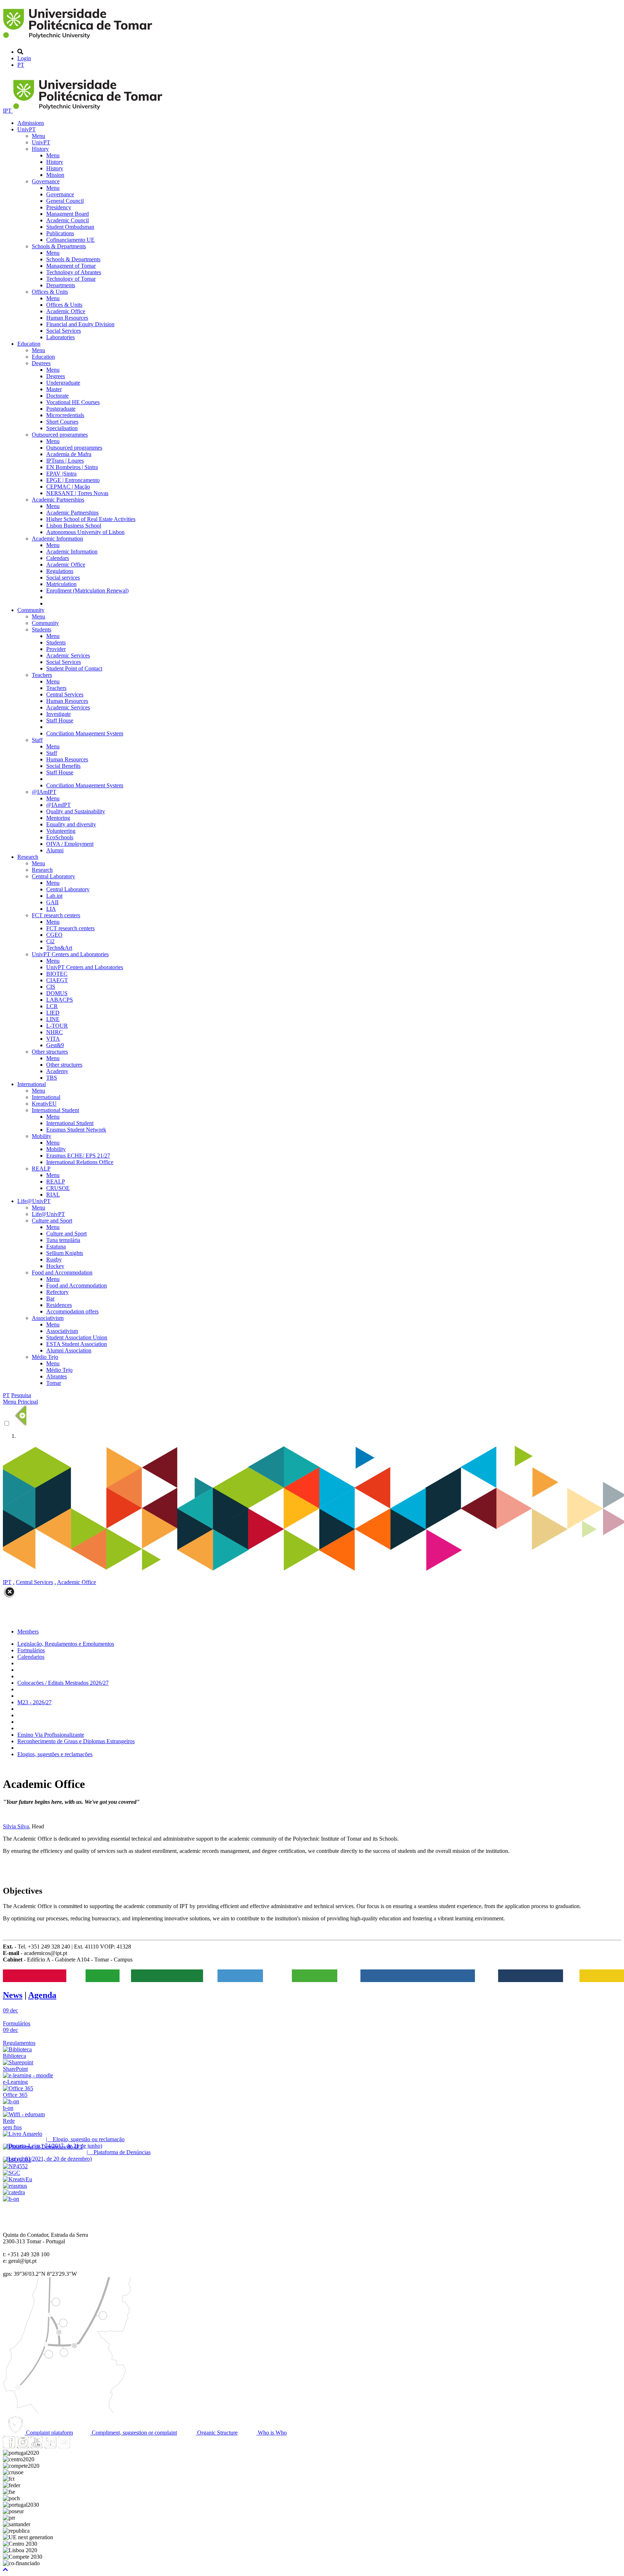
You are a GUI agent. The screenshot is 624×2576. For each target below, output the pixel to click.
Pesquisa (21, 1395)
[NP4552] (15, 2166)
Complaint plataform (49, 2433)
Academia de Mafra (69, 454)
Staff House (60, 720)
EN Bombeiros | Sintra (72, 467)
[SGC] (12, 2173)
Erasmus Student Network (76, 1130)
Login (24, 58)
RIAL (53, 1195)
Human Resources (67, 318)
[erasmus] (15, 2186)
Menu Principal (20, 1402)
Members (28, 1632)
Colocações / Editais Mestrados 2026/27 (63, 1683)
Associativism (48, 1318)
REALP (41, 1169)
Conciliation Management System (85, 733)
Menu (38, 136)
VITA (53, 1039)
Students (42, 629)
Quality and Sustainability (76, 811)
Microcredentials (65, 415)
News (13, 1995)
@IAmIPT (44, 792)
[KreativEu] (18, 2179)
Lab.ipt (54, 896)
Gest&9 (55, 1045)
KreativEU (44, 1104)
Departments (61, 285)
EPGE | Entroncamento (73, 480)
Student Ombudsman (70, 227)
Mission (55, 175)
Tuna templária (63, 1240)
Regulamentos (19, 2043)
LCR (52, 1006)
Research (28, 857)
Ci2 (50, 941)
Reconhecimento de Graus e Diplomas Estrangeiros (76, 1741)
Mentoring (58, 818)
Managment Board (68, 214)
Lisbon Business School (74, 526)
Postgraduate (61, 409)
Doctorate (57, 396)
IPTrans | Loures (65, 461)
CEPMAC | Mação (68, 487)
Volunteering (61, 831)
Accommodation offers (72, 1311)
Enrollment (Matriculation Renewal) (87, 591)
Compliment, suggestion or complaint (134, 2433)
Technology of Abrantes (74, 272)
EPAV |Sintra (61, 474)
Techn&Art (59, 948)
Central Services (65, 694)
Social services (63, 578)
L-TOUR (57, 1026)
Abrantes (57, 1376)
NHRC (55, 1032)
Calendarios (31, 1657)
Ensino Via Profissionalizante (51, 1735)
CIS (51, 987)
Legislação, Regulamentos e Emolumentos (66, 1644)
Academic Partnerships (58, 500)
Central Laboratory (53, 876)
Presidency (59, 207)
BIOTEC (57, 974)
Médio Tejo (45, 1357)
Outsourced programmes (60, 435)
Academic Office (66, 311)
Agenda (42, 1995)
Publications (60, 233)
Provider (56, 649)
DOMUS (57, 993)
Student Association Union (77, 1337)
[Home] (79, 40)
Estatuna (56, 1247)
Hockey (55, 1266)
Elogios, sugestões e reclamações (55, 1754)
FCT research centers (56, 915)
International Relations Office (80, 1162)
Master (54, 389)
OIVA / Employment (70, 844)
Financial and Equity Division (80, 324)
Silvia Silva (16, 1826)
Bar (50, 1298)
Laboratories (60, 337)
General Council (65, 201)
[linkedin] (50, 2446)
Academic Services (68, 655)
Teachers (42, 675)
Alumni (55, 850)
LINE (53, 1019)
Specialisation (62, 428)
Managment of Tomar (71, 266)
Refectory (57, 1292)
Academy (57, 1071)
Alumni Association (69, 1350)
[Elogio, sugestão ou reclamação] (23, 2134)
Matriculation (61, 584)
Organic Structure (217, 2433)
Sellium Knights (65, 1253)
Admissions (31, 123)
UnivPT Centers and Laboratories (70, 954)
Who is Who (272, 2433)
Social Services (64, 331)
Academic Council (68, 220)
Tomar (54, 1383)
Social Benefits (63, 766)
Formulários (31, 1650)
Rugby (54, 1259)
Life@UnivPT (34, 1201)
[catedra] (14, 2192)
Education (29, 344)
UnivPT (27, 129)
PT (21, 65)
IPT (8, 111)
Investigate (58, 714)
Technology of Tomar (71, 279)
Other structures (50, 1052)
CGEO (54, 935)
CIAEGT (57, 980)
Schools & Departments (59, 246)
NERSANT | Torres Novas (77, 493)
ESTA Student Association (77, 1344)
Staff (37, 740)
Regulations (60, 571)
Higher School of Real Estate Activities (91, 519)
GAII (52, 902)
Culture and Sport (52, 1221)
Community (31, 610)
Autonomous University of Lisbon (85, 532)
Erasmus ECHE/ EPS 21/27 (78, 1156)
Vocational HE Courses (73, 402)
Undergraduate (63, 383)
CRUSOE (58, 1188)
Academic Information (57, 539)
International (32, 1084)
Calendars (58, 558)
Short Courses (62, 422)
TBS (52, 1078)
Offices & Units (50, 292)
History (40, 149)
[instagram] (23, 2446)
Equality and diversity (71, 824)
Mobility (42, 1136)
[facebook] (9, 2446)
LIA (51, 909)
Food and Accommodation (62, 1272)
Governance (46, 181)
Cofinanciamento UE (70, 240)
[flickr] (64, 2446)
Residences (59, 1305)
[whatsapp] (78, 2446)
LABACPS (60, 1000)
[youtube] (36, 2446)
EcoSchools (60, 837)
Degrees (41, 363)
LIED (53, 1013)
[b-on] (11, 2199)
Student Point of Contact (74, 668)
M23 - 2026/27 (34, 1702)
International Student (55, 1110)
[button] (5, 2570)
